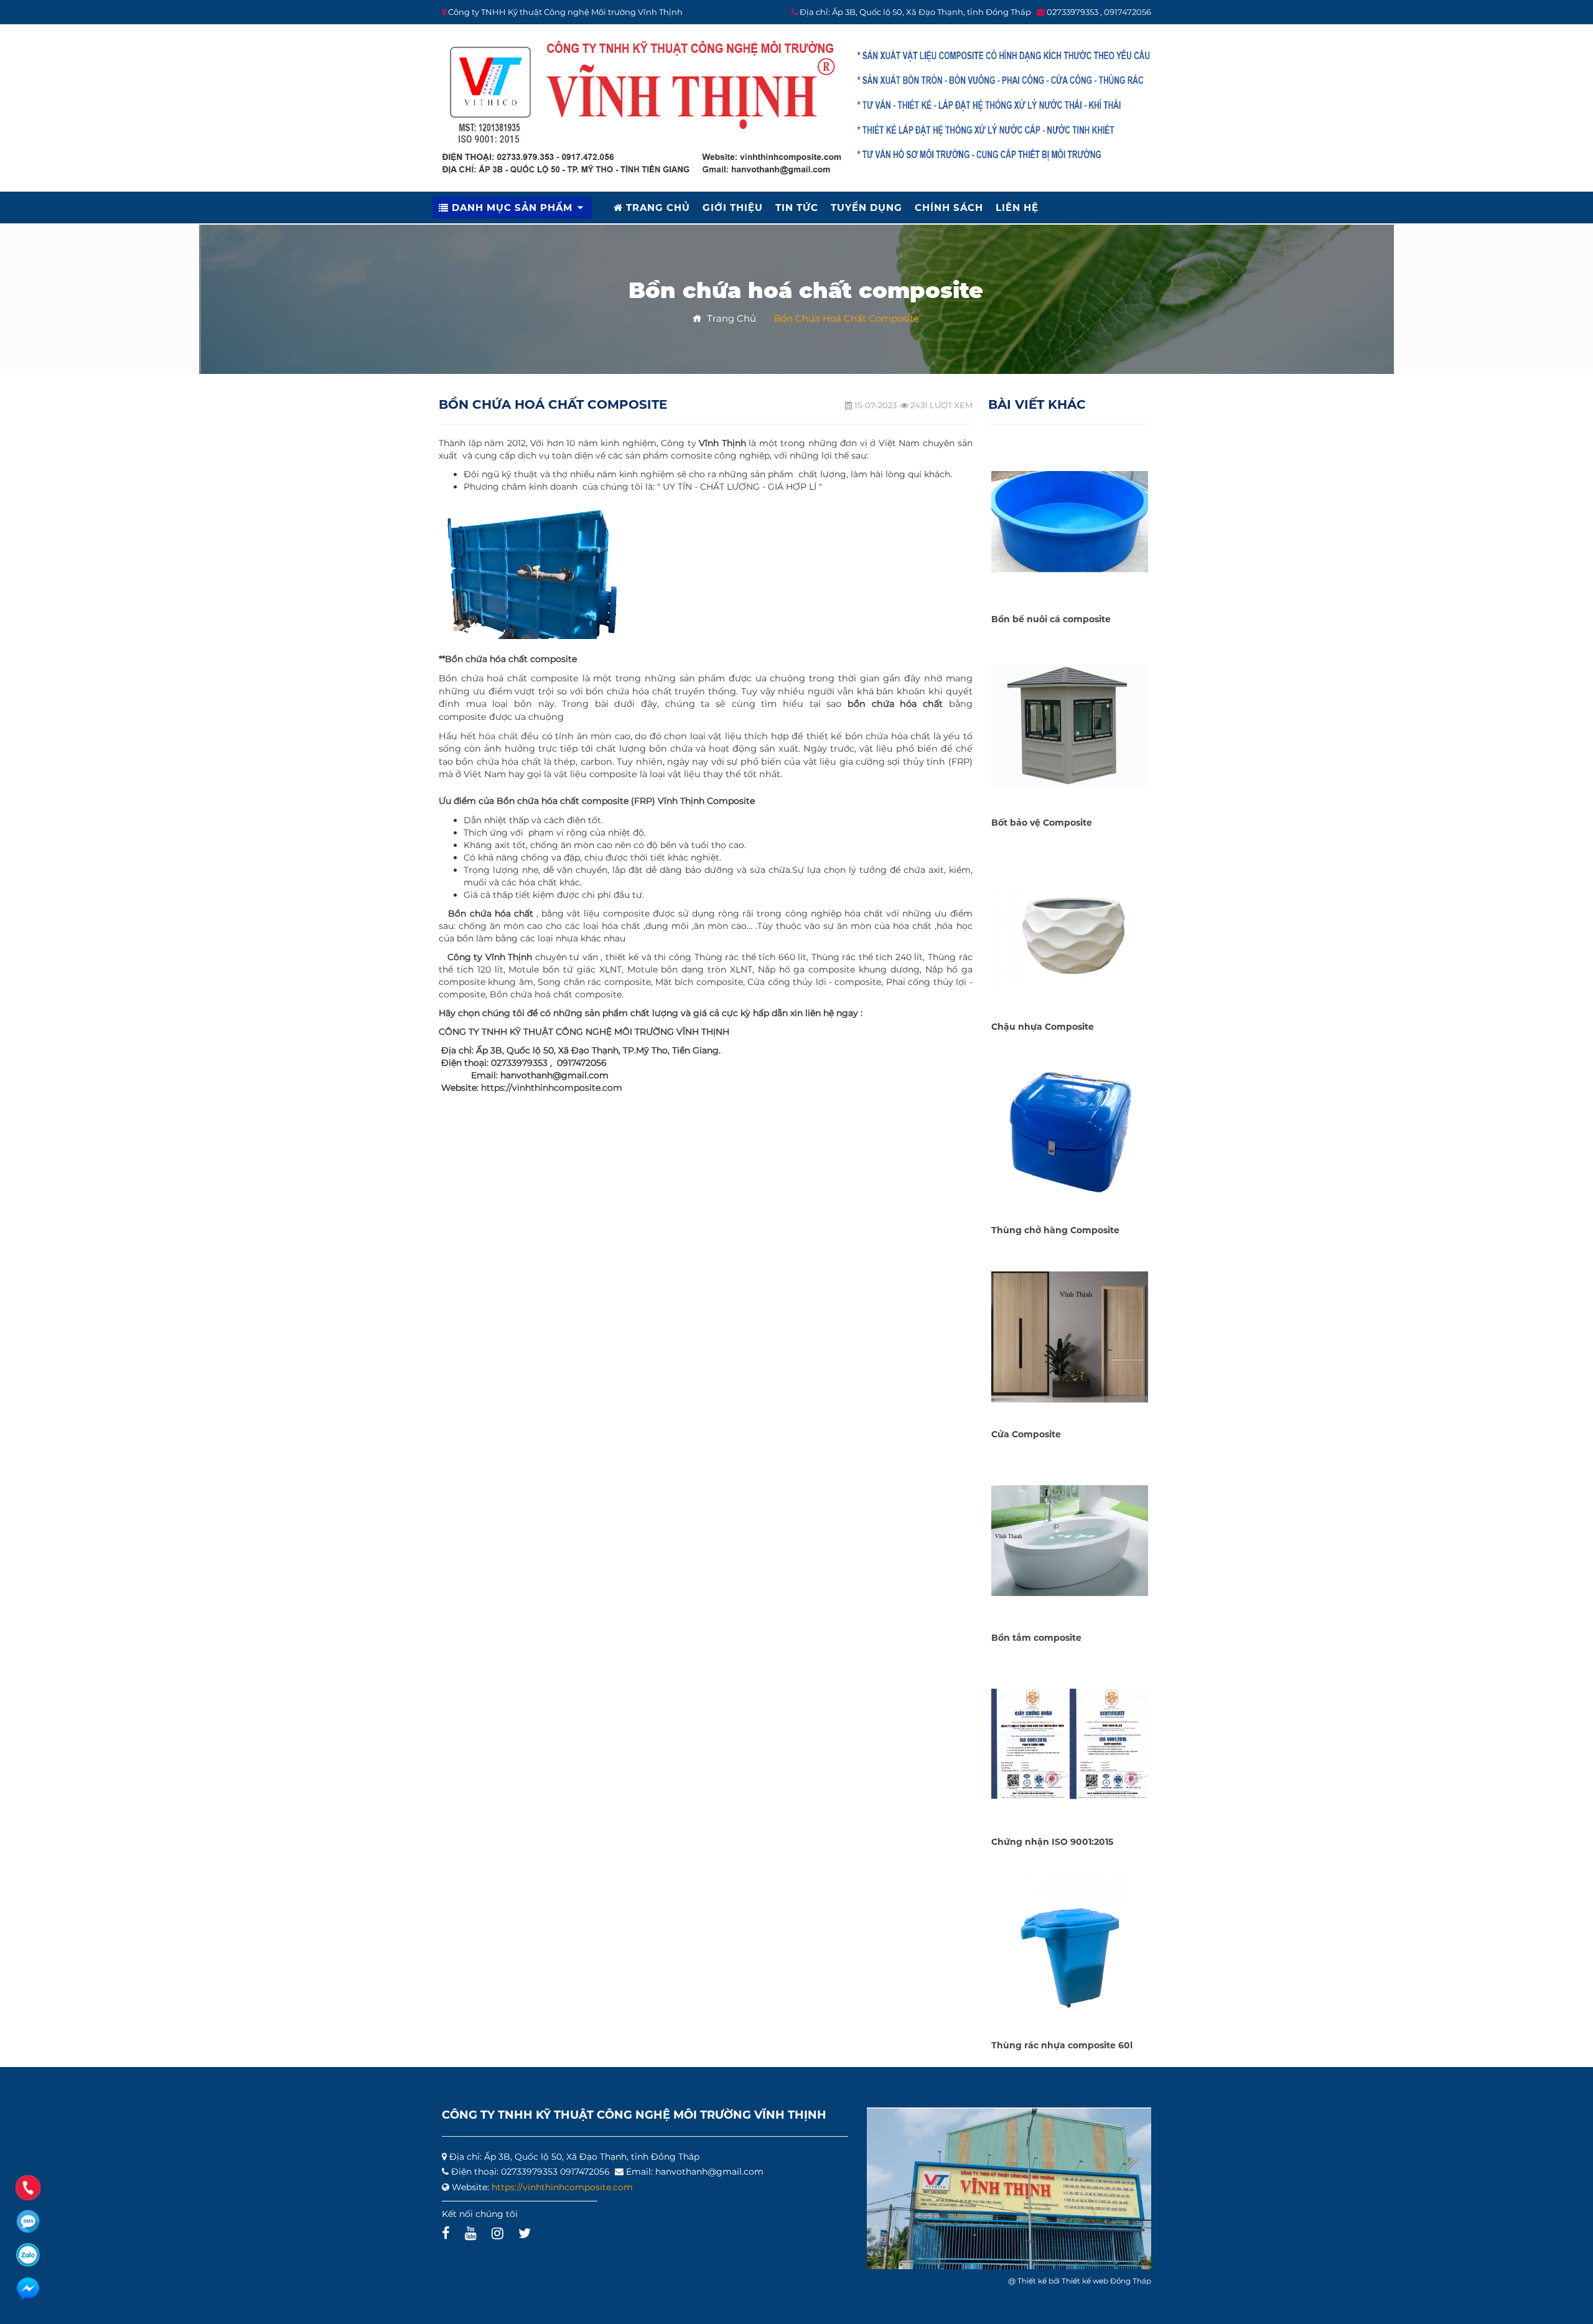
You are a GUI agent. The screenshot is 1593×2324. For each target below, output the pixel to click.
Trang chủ (729, 318)
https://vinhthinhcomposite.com (552, 1088)
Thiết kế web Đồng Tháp (1106, 2281)
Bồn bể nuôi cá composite (1051, 619)
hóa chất (498, 736)
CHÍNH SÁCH (949, 208)
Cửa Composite (1026, 1434)
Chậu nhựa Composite (1043, 1027)
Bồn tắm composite (1036, 1638)
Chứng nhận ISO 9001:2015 (1052, 1842)
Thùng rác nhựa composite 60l (1062, 2045)
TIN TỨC (797, 208)
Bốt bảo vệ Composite (1042, 823)
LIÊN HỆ (1017, 208)
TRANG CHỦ (656, 208)
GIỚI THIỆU (733, 208)
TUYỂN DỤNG (867, 208)
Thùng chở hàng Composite (1055, 1230)
